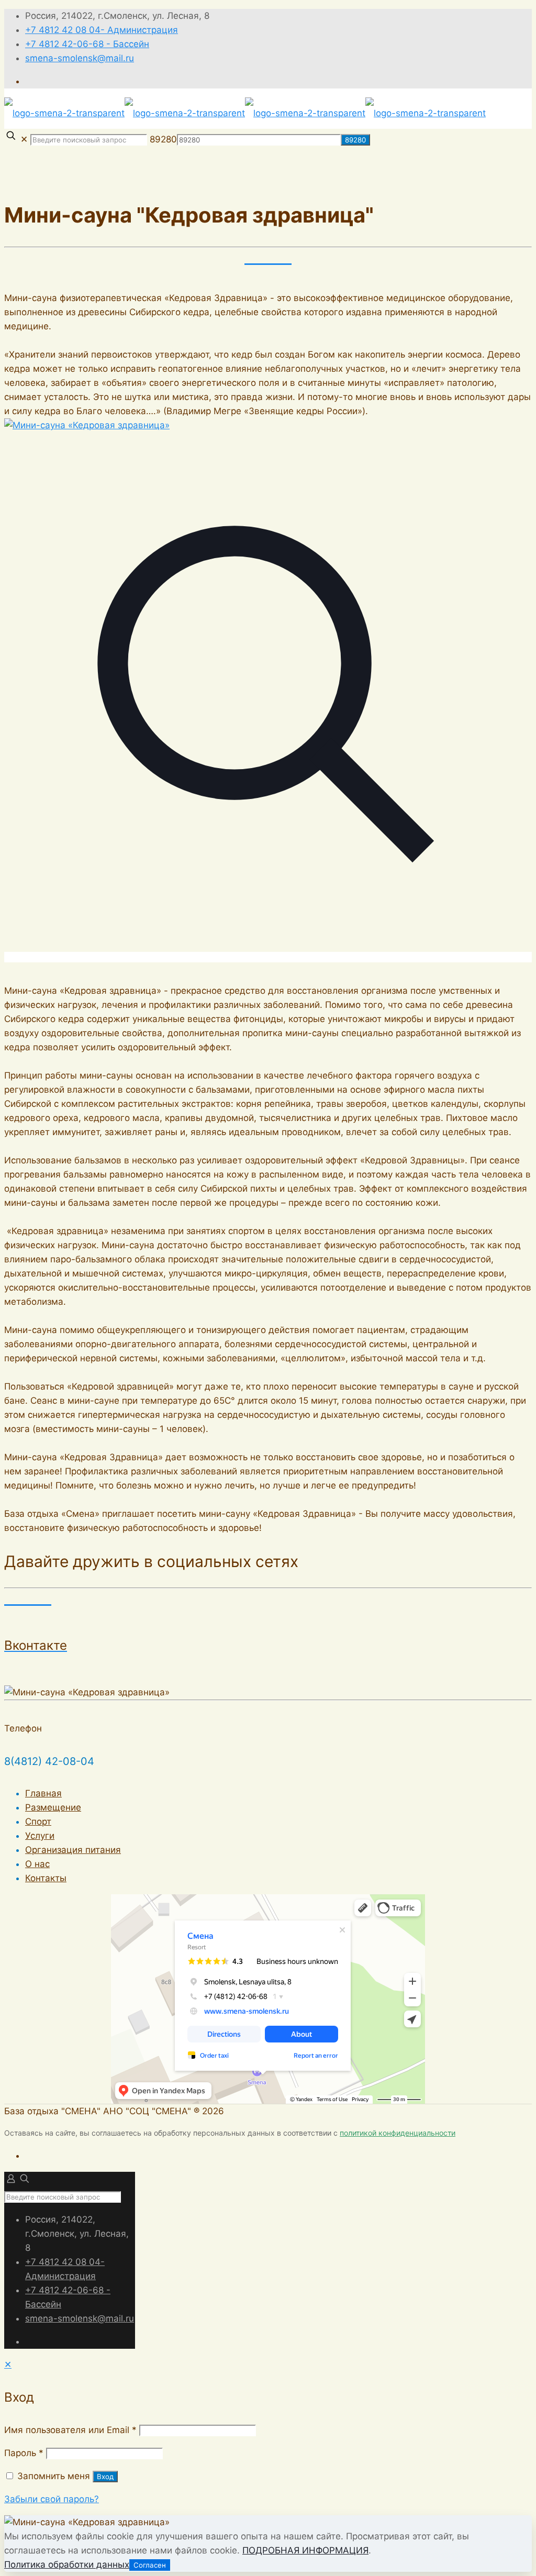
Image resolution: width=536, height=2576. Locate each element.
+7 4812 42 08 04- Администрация (102, 30)
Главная (43, 1793)
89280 (163, 139)
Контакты (46, 1878)
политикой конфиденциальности (398, 2133)
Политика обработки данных (67, 2564)
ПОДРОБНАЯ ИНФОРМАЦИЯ (305, 2550)
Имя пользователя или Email (70, 2430)
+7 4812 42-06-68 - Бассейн (87, 44)
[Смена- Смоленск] (245, 113)
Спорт (38, 1822)
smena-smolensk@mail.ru (80, 58)
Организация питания (73, 1850)
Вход (105, 2477)
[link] (268, 691)
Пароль (24, 2453)
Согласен (150, 2565)
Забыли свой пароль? (52, 2499)
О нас (37, 1864)
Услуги (40, 1836)
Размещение (53, 1807)
